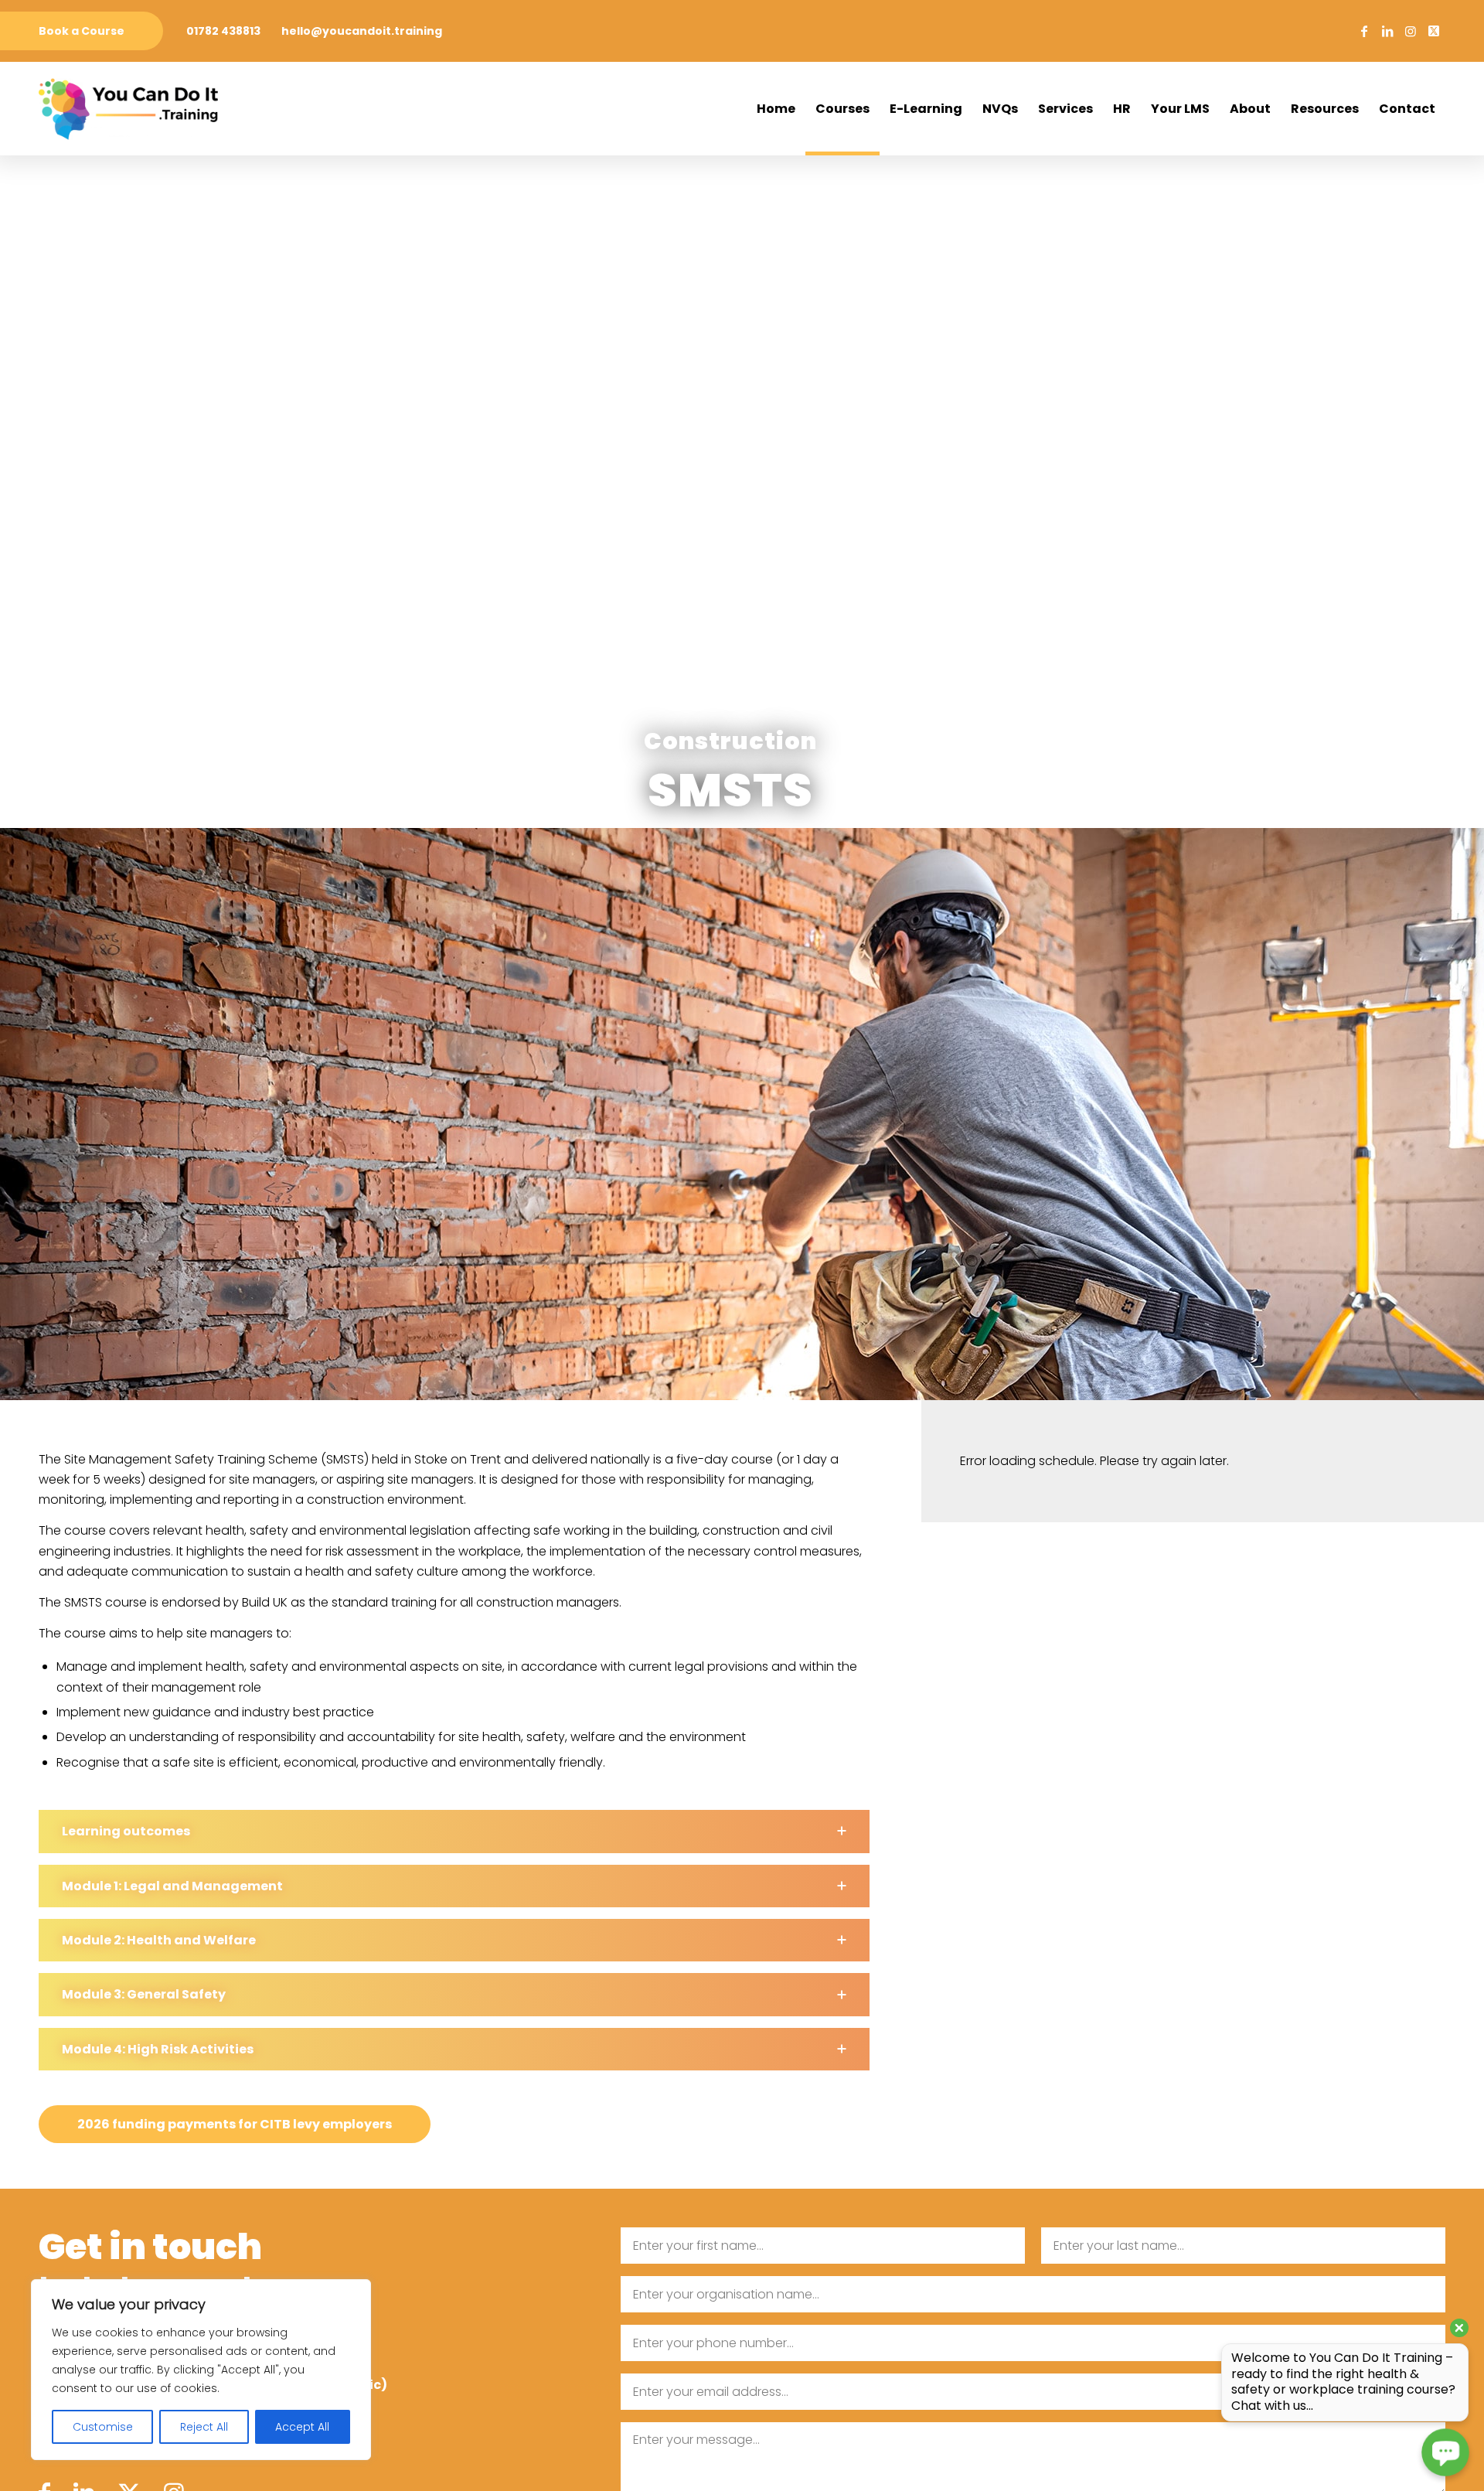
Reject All (204, 2427)
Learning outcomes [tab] (126, 1831)
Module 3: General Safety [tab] (144, 1994)
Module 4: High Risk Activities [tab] (158, 2049)
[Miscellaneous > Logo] (128, 109)
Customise (103, 2427)
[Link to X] (1434, 31)
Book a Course (82, 31)
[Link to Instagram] (1411, 31)
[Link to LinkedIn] (1387, 31)
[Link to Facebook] (1364, 31)
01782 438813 (223, 31)
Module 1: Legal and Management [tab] (172, 1886)
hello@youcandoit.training (362, 31)
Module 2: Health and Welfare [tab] (159, 1940)
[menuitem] (82, 31)
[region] (201, 2370)
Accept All (302, 2427)
